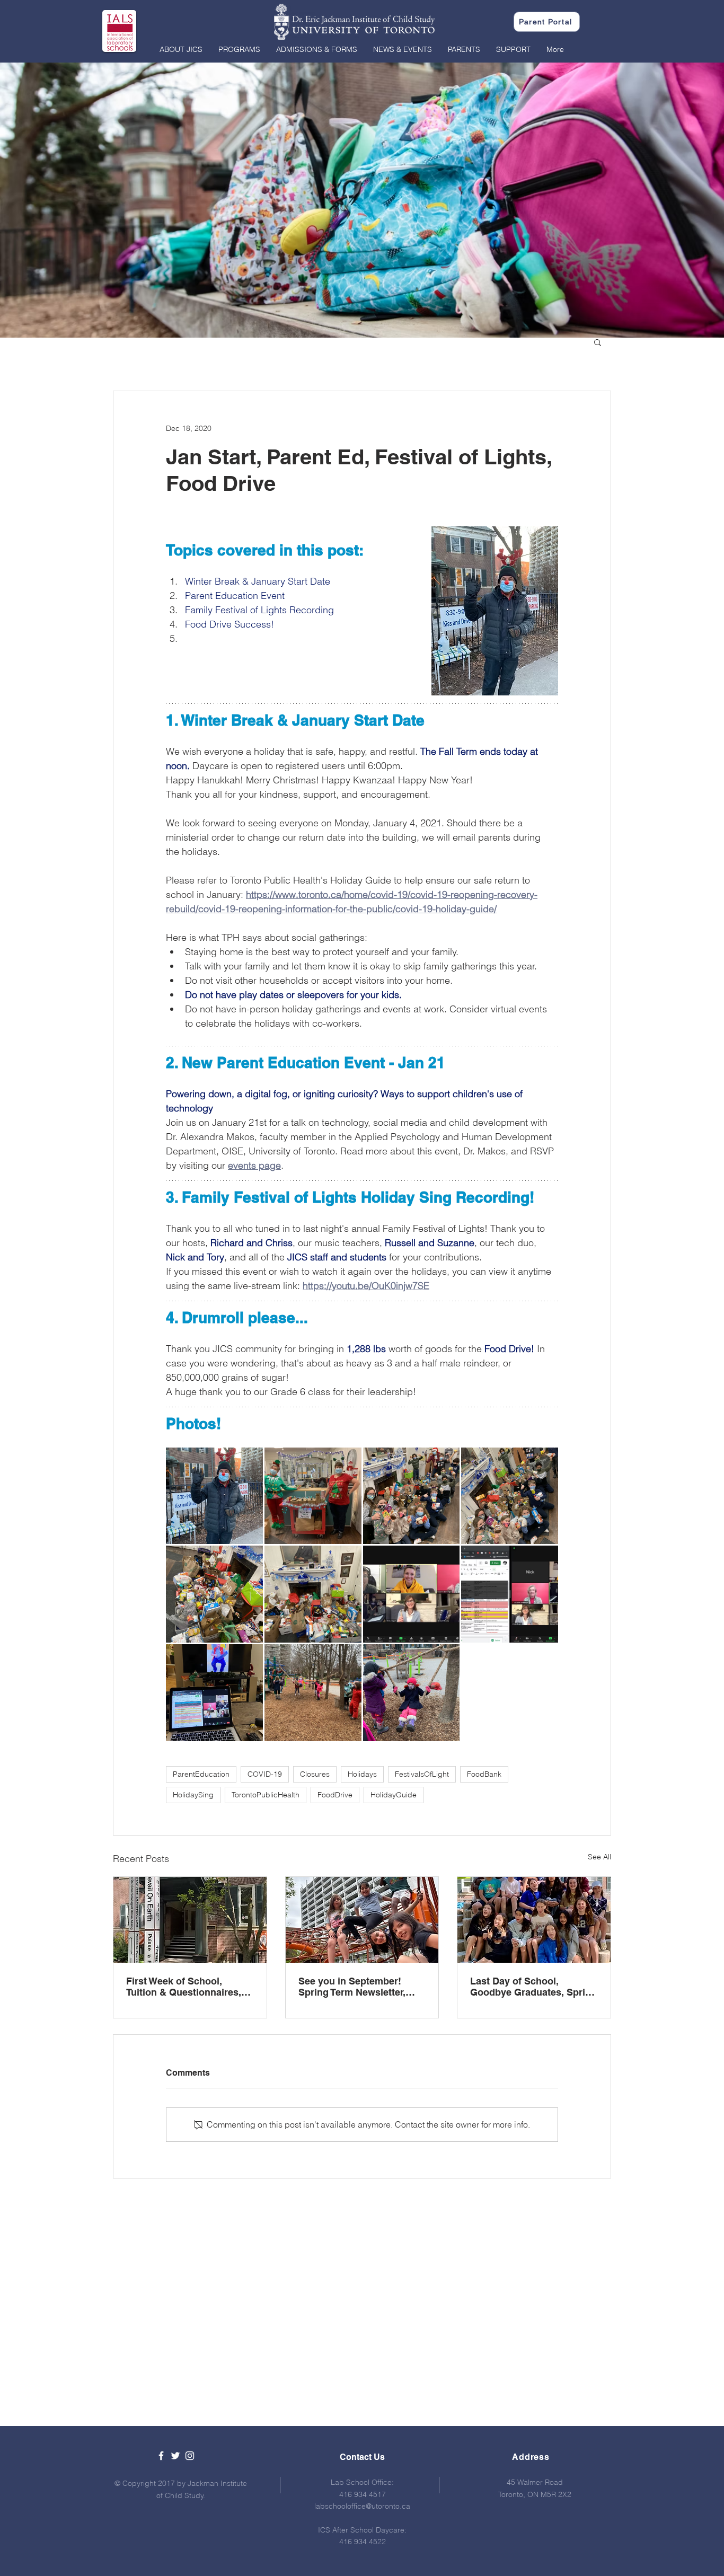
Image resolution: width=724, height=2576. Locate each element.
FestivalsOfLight (422, 1774)
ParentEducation (201, 1774)
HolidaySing (193, 1795)
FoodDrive (335, 1795)
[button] (181, 49)
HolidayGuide (394, 1795)
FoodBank (484, 1774)
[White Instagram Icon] (190, 2456)
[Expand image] (214, 1496)
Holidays (362, 1774)
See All (599, 1857)
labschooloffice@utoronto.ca (362, 2506)
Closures (315, 1774)
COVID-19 (265, 1774)
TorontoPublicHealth (266, 1795)
